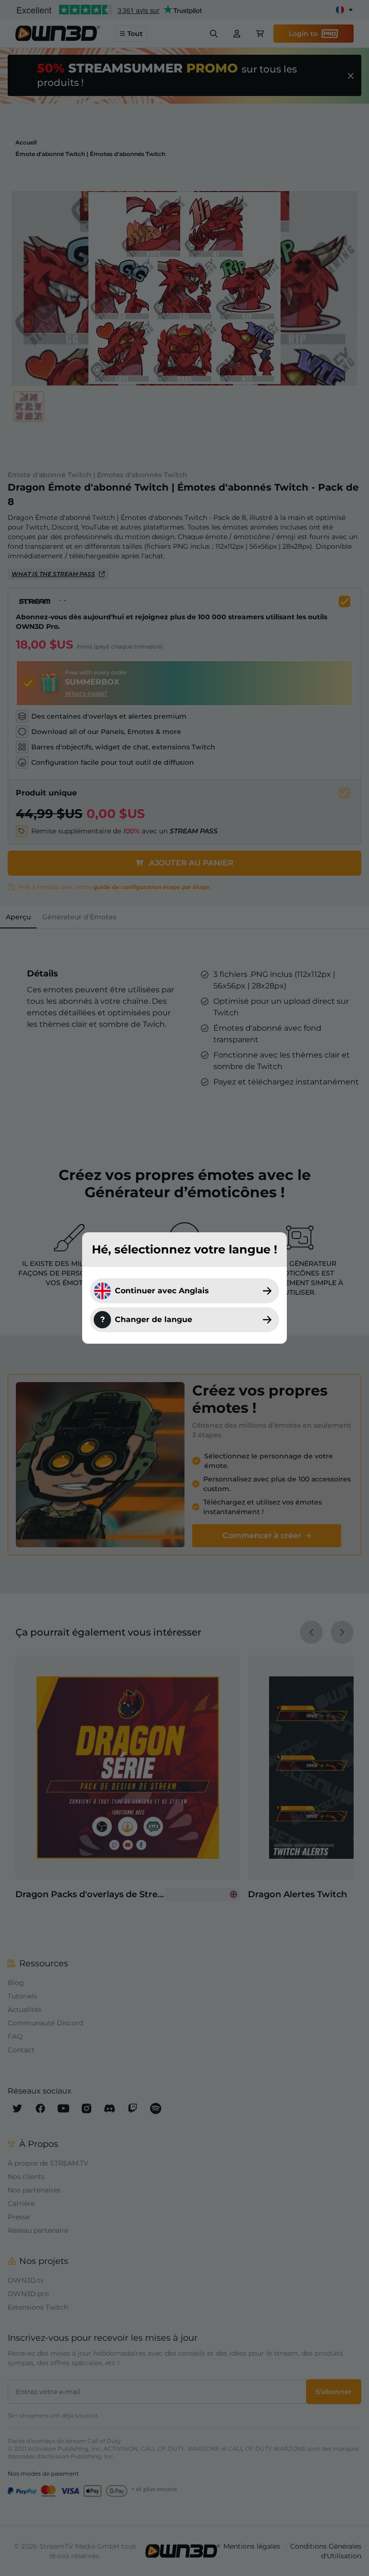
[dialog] (184, 1288)
